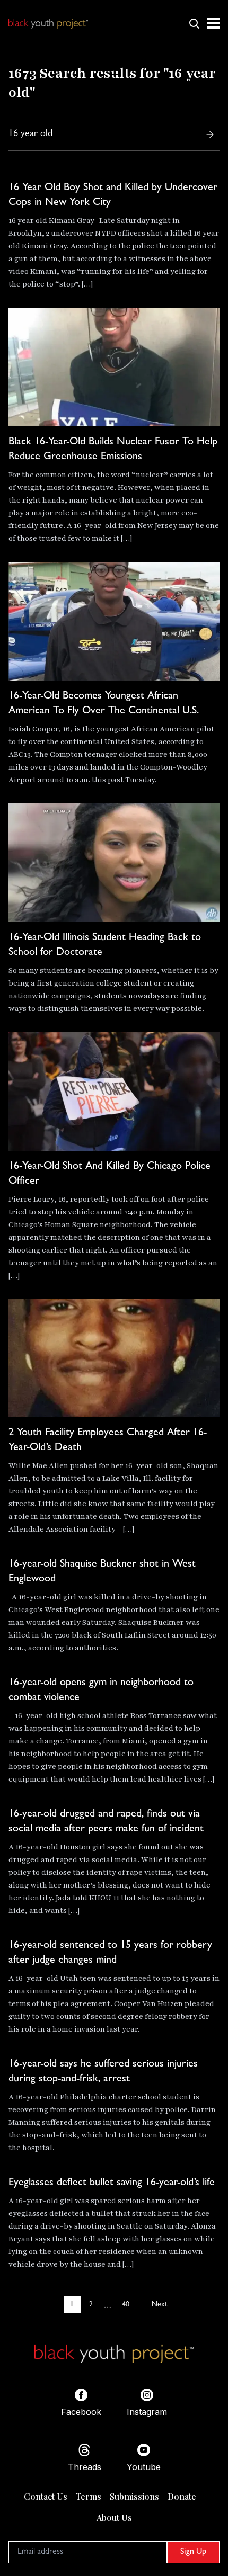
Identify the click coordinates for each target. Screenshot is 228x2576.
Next (159, 2305)
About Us (114, 2517)
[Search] (210, 135)
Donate (182, 2496)
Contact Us (46, 2496)
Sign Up (193, 2552)
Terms (89, 2496)
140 (124, 2305)
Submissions (134, 2496)
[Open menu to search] (194, 23)
